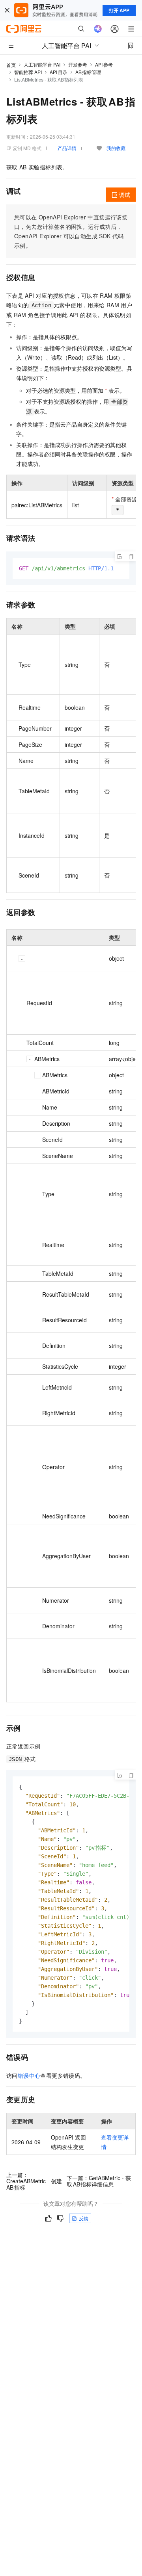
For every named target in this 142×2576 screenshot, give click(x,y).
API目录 (59, 72)
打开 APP (119, 10)
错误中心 (29, 2075)
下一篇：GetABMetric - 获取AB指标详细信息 (99, 2181)
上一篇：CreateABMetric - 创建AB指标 (34, 2181)
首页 (11, 65)
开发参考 (78, 64)
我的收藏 (116, 148)
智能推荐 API (28, 72)
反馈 (84, 2218)
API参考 (104, 64)
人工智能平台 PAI (42, 64)
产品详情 (67, 148)
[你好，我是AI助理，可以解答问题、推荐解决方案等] (98, 29)
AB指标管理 (88, 72)
